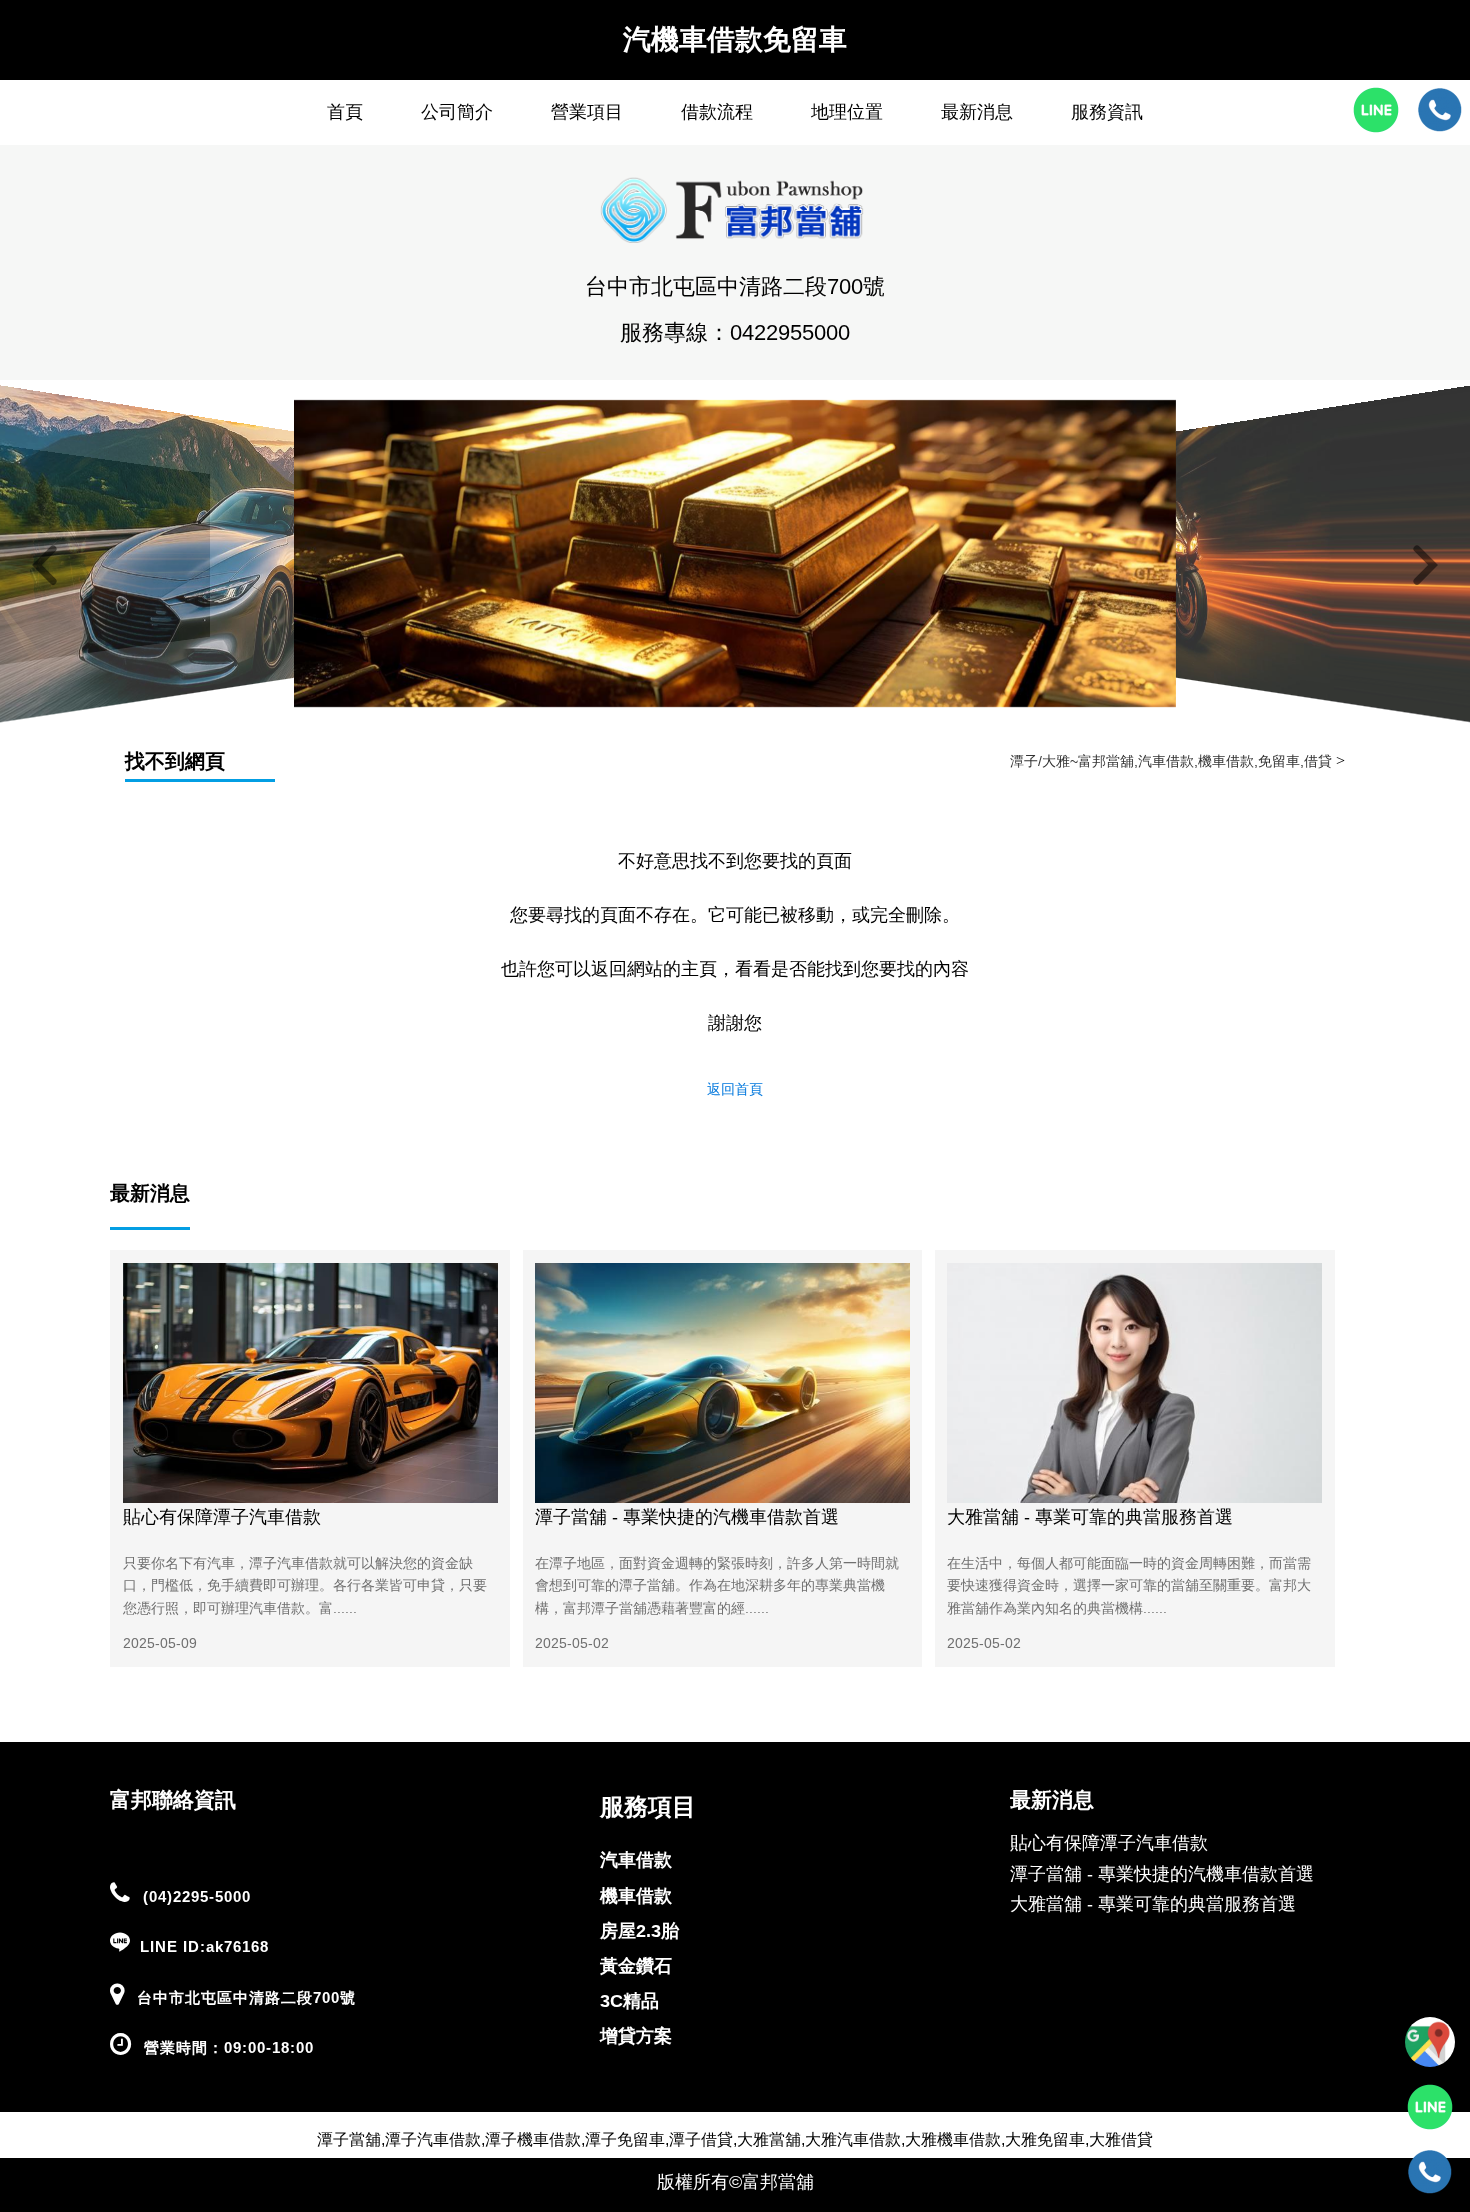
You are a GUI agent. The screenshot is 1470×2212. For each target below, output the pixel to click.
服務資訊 (1107, 112)
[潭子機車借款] (735, 702)
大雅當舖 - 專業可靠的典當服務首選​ (1090, 1517)
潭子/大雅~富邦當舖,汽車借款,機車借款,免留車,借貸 (1171, 761)
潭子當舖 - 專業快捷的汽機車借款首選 (687, 1517)
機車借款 (636, 1896)
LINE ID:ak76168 (204, 1946)
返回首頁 (735, 1089)
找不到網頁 (175, 761)
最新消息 (977, 112)
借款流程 (717, 112)
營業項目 (587, 112)
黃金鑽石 (636, 1966)
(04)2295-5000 (197, 1896)
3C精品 (629, 2001)
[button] (45, 566)
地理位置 (847, 112)
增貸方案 (636, 2036)
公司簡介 (457, 112)
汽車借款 (636, 1860)
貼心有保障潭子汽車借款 (222, 1517)
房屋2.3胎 (639, 1931)
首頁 (345, 112)
